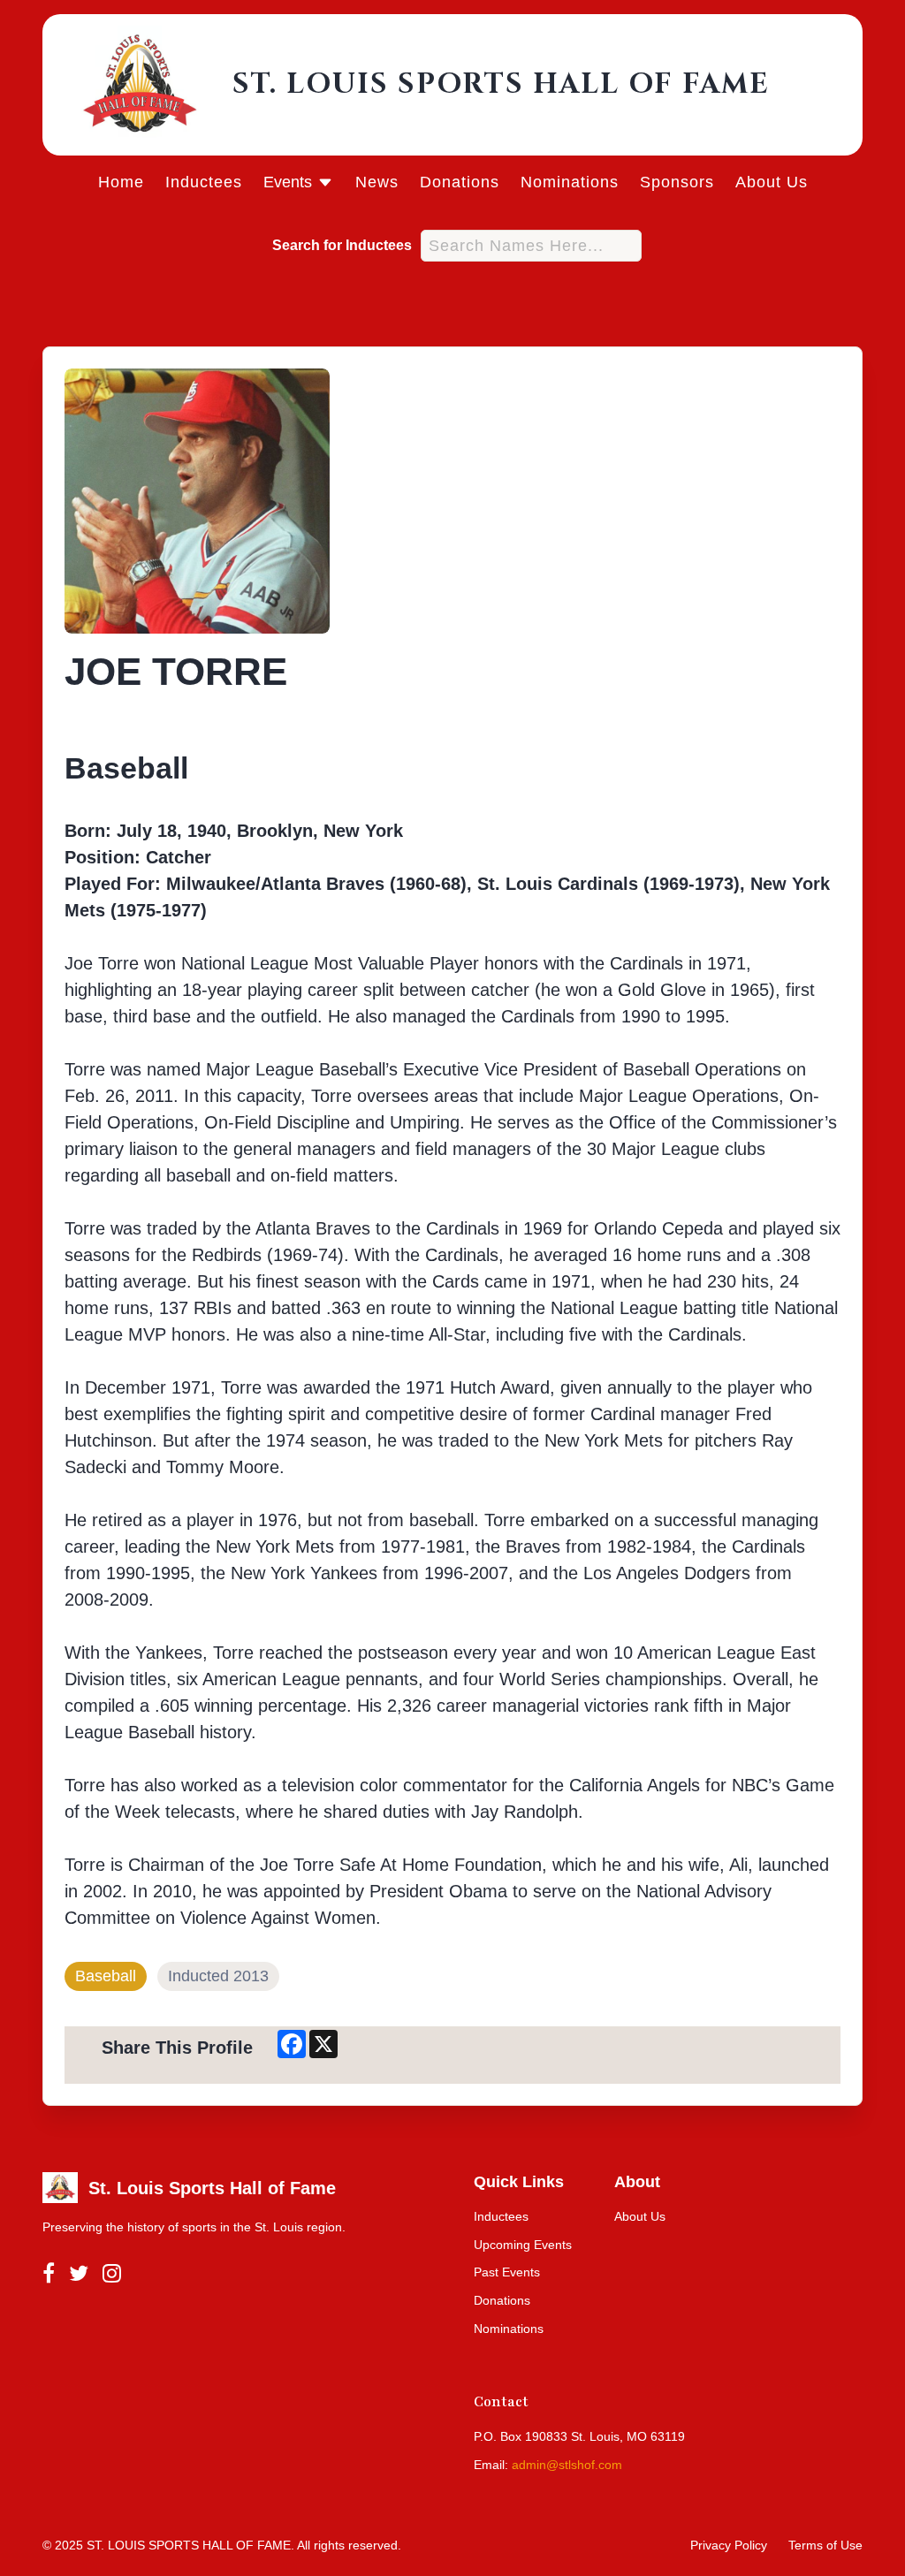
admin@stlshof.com (567, 2465)
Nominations (570, 182)
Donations (460, 182)
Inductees (204, 182)
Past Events (507, 2272)
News (377, 182)
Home (121, 182)
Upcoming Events (523, 2245)
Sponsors (677, 182)
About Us (772, 182)
